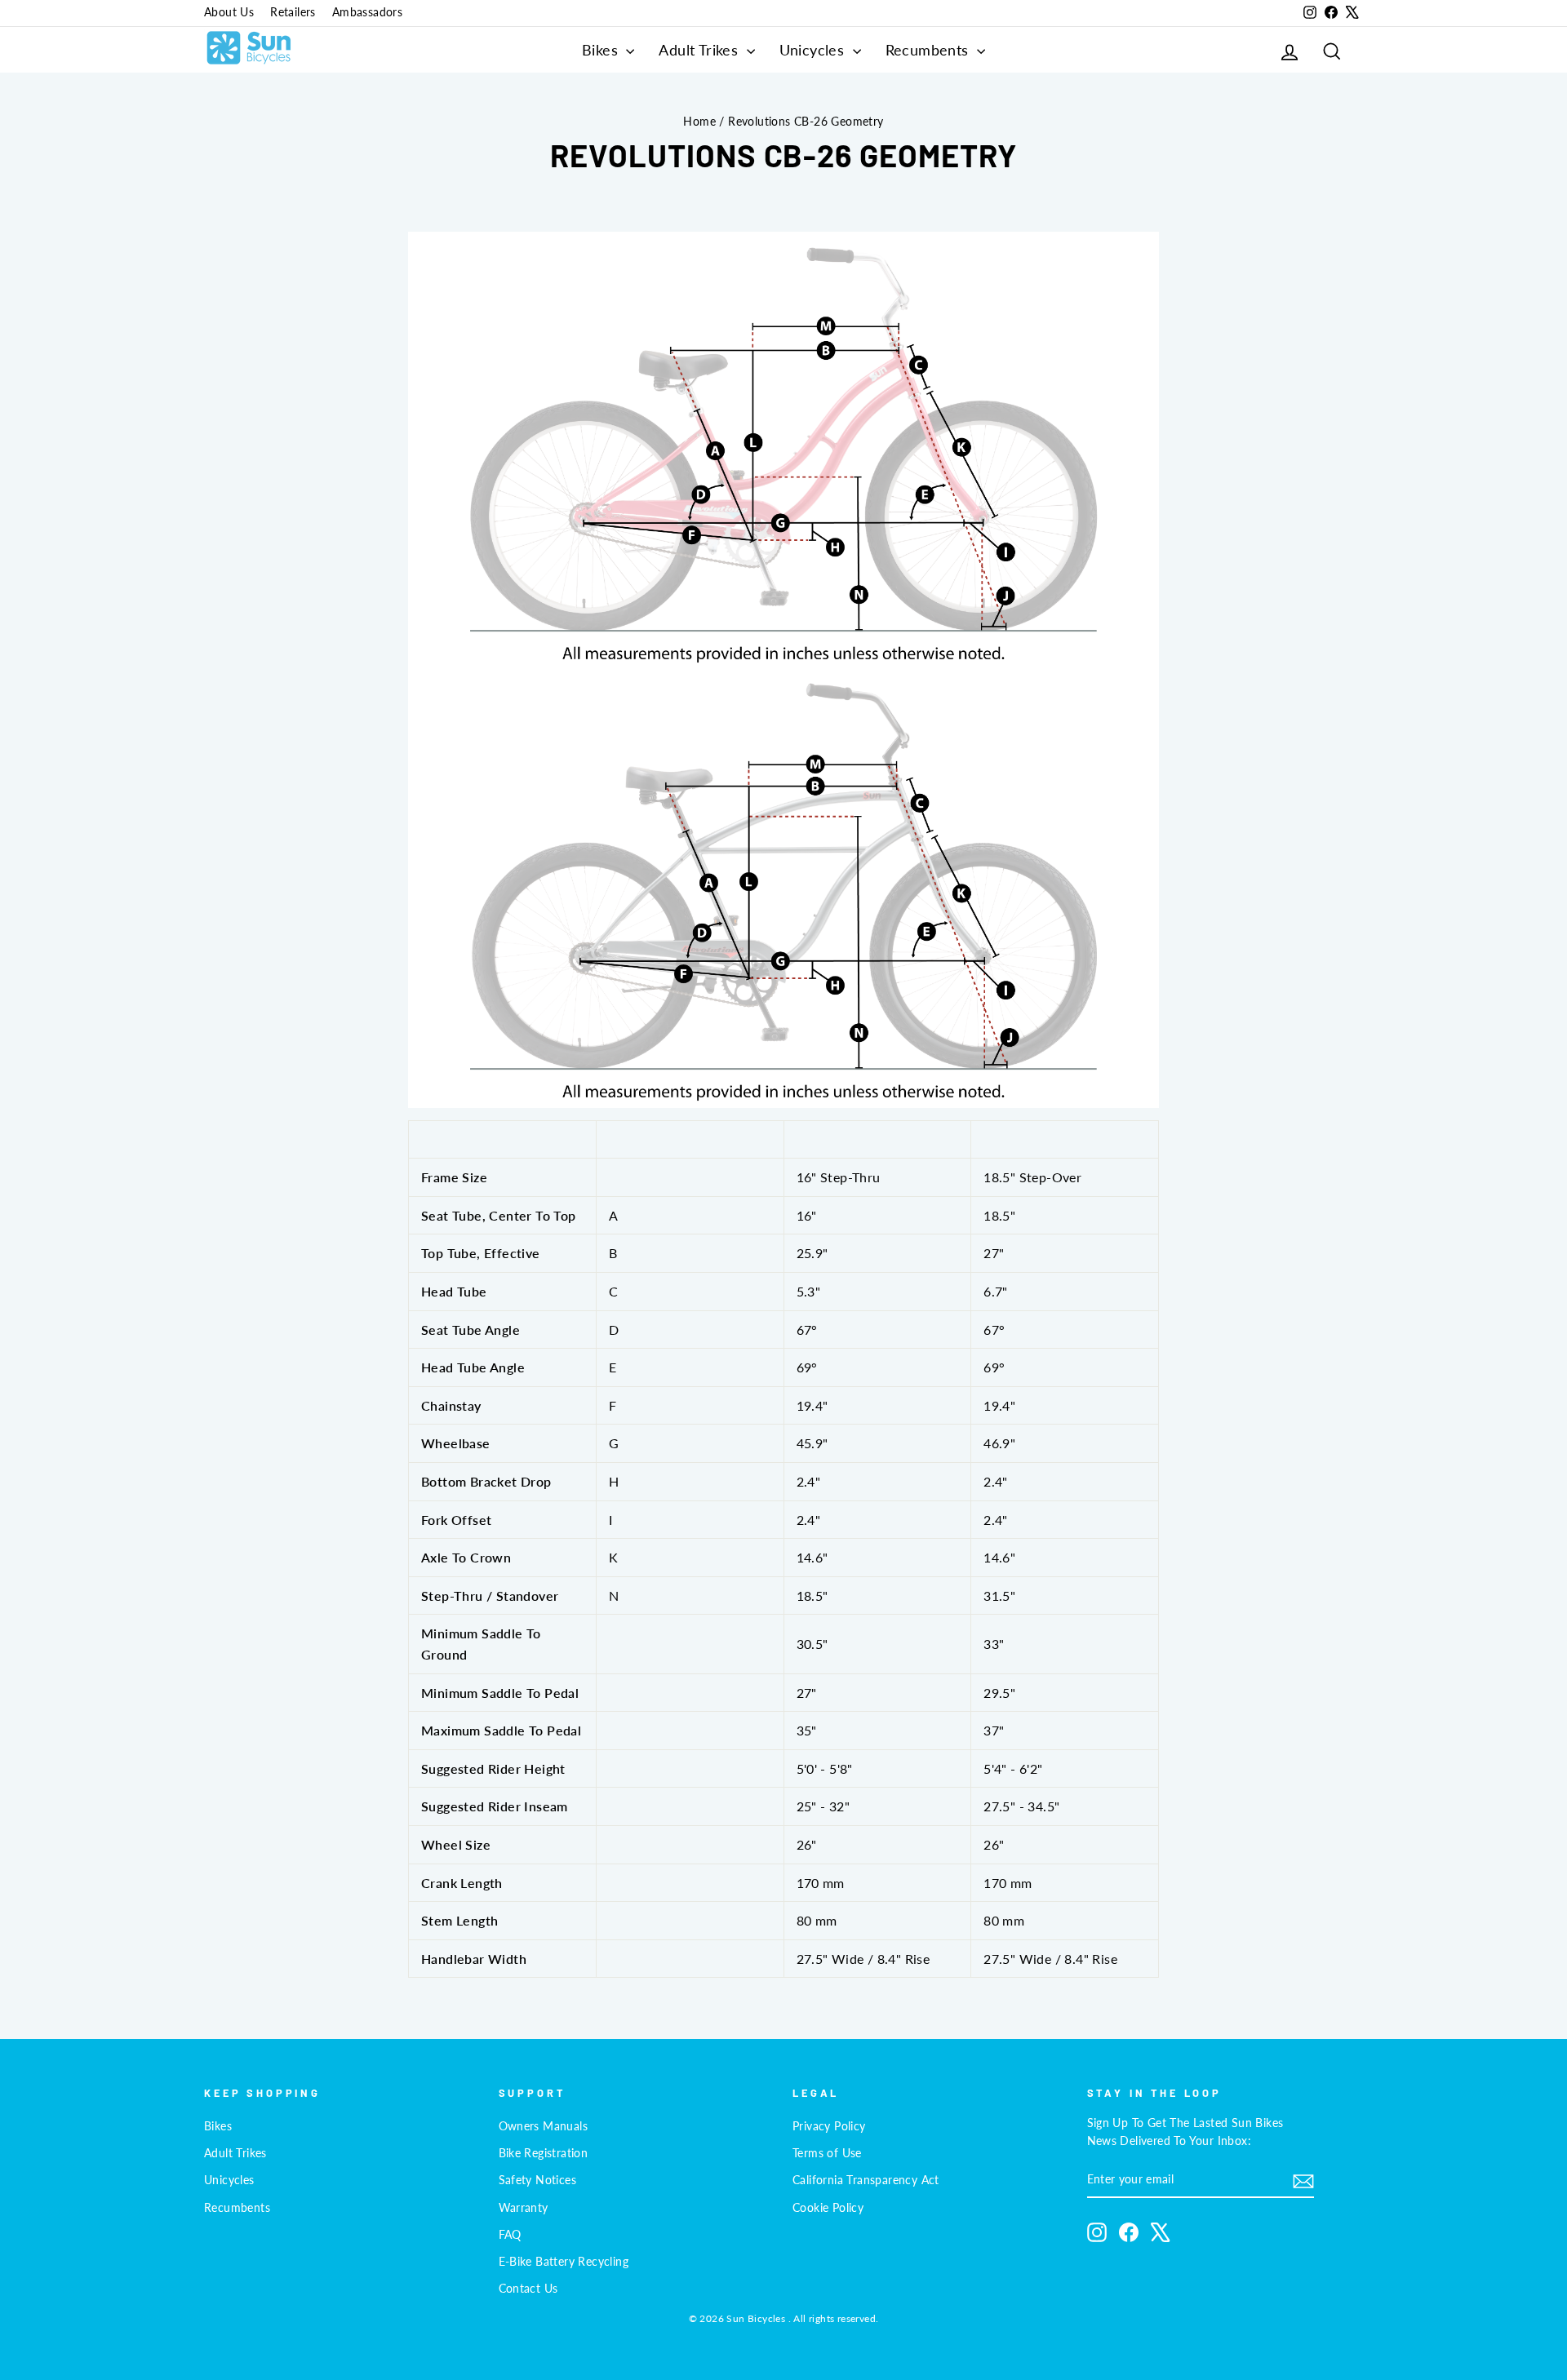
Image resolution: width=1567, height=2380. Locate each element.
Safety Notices (538, 2180)
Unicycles (814, 50)
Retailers (293, 12)
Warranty (524, 2208)
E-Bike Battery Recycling (564, 2262)
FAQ (510, 2235)
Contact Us (528, 2289)
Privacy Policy (829, 2126)
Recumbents (929, 50)
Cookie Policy (828, 2208)
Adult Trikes (700, 50)
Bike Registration (544, 2153)
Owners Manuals (544, 2126)
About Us (229, 12)
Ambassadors (367, 12)
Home (699, 122)
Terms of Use (827, 2153)
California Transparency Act (866, 2180)
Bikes (602, 50)
